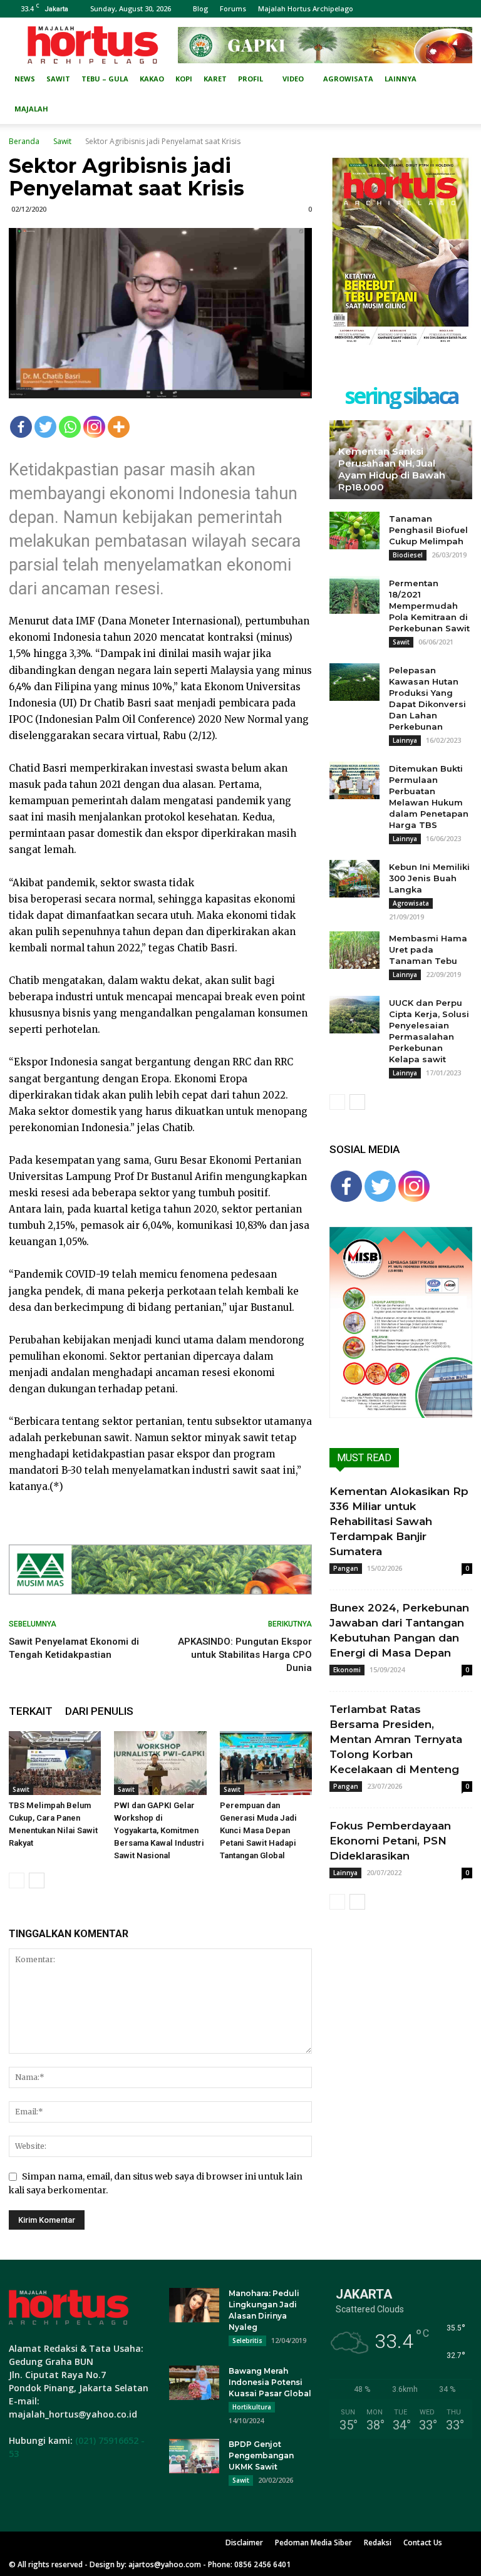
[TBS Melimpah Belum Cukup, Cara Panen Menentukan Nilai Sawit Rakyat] (55, 1763)
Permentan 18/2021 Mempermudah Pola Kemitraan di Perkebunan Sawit (429, 606)
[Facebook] (21, 427)
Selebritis (247, 2341)
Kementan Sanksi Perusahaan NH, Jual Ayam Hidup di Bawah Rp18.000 (392, 469)
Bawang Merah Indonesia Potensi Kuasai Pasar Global (270, 2382)
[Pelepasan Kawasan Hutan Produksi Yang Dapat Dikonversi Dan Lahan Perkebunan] (354, 682)
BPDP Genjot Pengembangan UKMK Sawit (261, 2455)
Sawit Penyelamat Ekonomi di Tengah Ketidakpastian (74, 1648)
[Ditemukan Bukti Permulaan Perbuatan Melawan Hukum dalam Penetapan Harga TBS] (354, 780)
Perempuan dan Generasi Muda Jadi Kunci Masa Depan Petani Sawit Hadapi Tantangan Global (258, 1830)
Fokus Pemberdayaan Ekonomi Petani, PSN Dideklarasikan (390, 1841)
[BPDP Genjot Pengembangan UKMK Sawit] (194, 2456)
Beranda (24, 141)
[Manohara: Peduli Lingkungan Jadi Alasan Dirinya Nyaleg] (194, 2305)
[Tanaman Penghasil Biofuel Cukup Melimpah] (354, 530)
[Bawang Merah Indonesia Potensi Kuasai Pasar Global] (194, 2383)
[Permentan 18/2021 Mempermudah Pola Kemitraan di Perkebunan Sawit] (354, 595)
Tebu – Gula (105, 79)
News (25, 79)
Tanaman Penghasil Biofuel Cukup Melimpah (428, 530)
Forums (233, 8)
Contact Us (423, 2542)
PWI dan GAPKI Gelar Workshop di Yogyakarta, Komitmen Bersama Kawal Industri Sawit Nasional (159, 1830)
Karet (215, 79)
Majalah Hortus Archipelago (306, 8)
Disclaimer (244, 2542)
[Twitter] (45, 427)
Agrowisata (348, 79)
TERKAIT (31, 1711)
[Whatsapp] (70, 427)
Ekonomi (347, 1670)
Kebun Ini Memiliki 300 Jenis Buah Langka (429, 878)
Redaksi (378, 2542)
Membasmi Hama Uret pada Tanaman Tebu (428, 949)
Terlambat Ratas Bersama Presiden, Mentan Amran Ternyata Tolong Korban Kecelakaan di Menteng (396, 1739)
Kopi (184, 79)
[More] (119, 427)
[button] (457, 79)
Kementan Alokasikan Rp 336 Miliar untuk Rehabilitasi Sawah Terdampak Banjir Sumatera (399, 1521)
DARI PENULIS (99, 1711)
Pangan (346, 1568)
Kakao (152, 79)
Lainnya (401, 79)
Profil (251, 79)
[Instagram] (94, 427)
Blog (200, 8)
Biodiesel (408, 555)
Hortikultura (252, 2407)
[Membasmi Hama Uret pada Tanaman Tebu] (354, 950)
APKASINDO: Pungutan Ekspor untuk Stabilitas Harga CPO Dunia (245, 1655)
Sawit (58, 79)
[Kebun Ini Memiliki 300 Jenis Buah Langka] (354, 879)
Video (293, 79)
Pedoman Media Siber (313, 2542)
